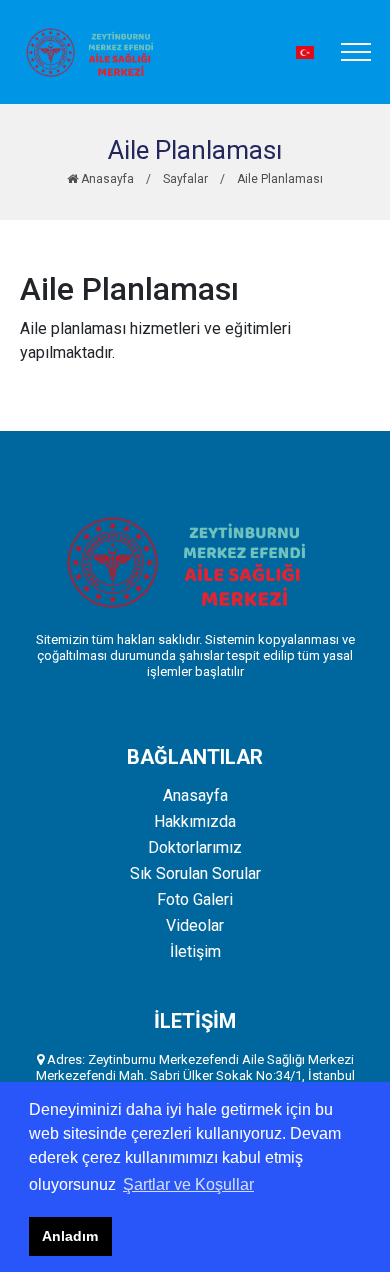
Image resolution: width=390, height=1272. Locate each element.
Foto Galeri (195, 900)
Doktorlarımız (195, 848)
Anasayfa (106, 179)
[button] (305, 52)
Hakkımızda (195, 822)
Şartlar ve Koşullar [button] (188, 1184)
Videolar (195, 926)
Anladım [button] (70, 1236)
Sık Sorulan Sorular (195, 874)
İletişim (195, 952)
